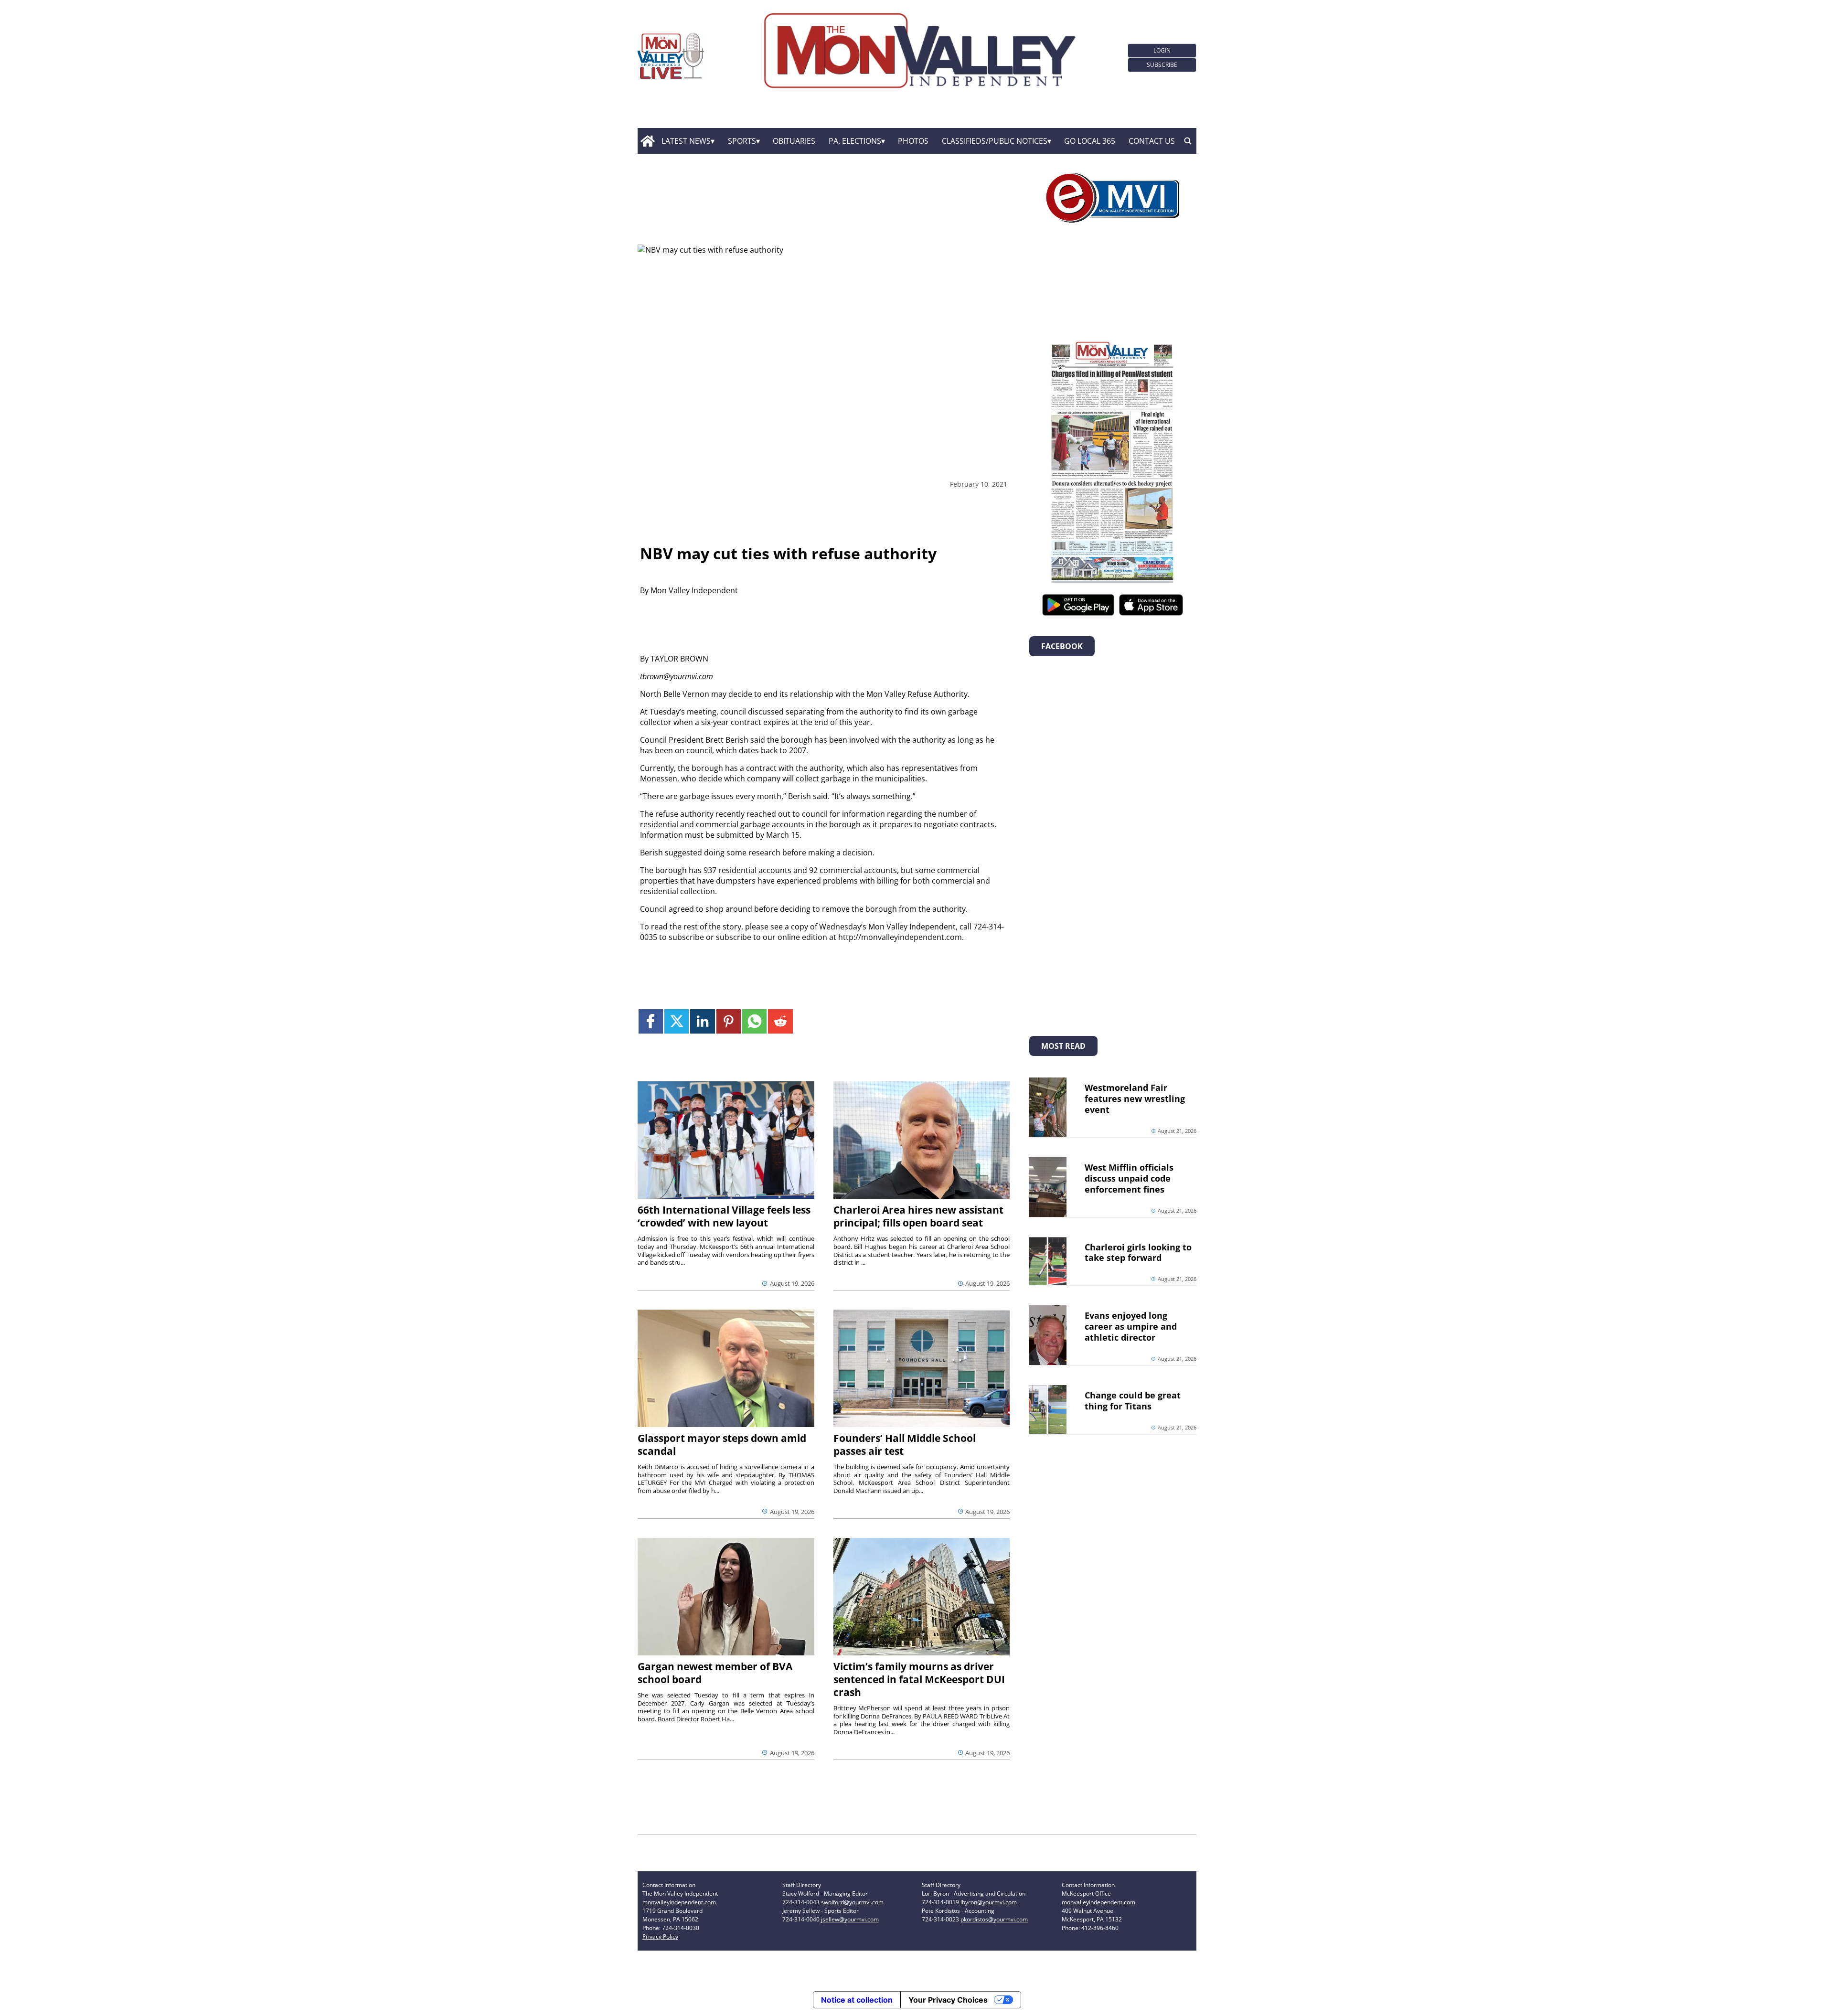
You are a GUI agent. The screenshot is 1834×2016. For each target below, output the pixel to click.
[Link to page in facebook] (651, 1021)
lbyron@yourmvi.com (989, 1902)
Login (1162, 50)
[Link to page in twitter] (677, 1021)
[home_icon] (647, 141)
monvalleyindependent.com (679, 1902)
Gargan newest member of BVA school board (715, 1673)
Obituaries (794, 141)
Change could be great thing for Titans (1133, 1401)
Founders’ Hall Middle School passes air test (905, 1445)
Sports (742, 141)
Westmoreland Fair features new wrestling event (1135, 1099)
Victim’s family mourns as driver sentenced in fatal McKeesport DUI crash (919, 1679)
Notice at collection (857, 2000)
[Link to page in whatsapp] (754, 1021)
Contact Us (1152, 141)
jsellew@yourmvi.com (850, 1919)
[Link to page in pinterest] (729, 1021)
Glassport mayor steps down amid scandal (722, 1445)
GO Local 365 (1090, 141)
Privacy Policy (660, 1936)
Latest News (686, 141)
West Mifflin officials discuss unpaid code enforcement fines (1129, 1178)
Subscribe (1162, 65)
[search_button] (1188, 141)
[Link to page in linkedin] (702, 1021)
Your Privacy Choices (948, 2000)
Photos (913, 141)
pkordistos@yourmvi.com (994, 1919)
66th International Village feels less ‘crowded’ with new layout (724, 1216)
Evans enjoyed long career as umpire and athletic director (1131, 1326)
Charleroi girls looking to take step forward (1138, 1253)
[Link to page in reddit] (780, 1021)
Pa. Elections (855, 141)
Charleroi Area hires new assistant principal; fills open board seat (918, 1216)
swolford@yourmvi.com (852, 1902)
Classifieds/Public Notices (995, 141)
